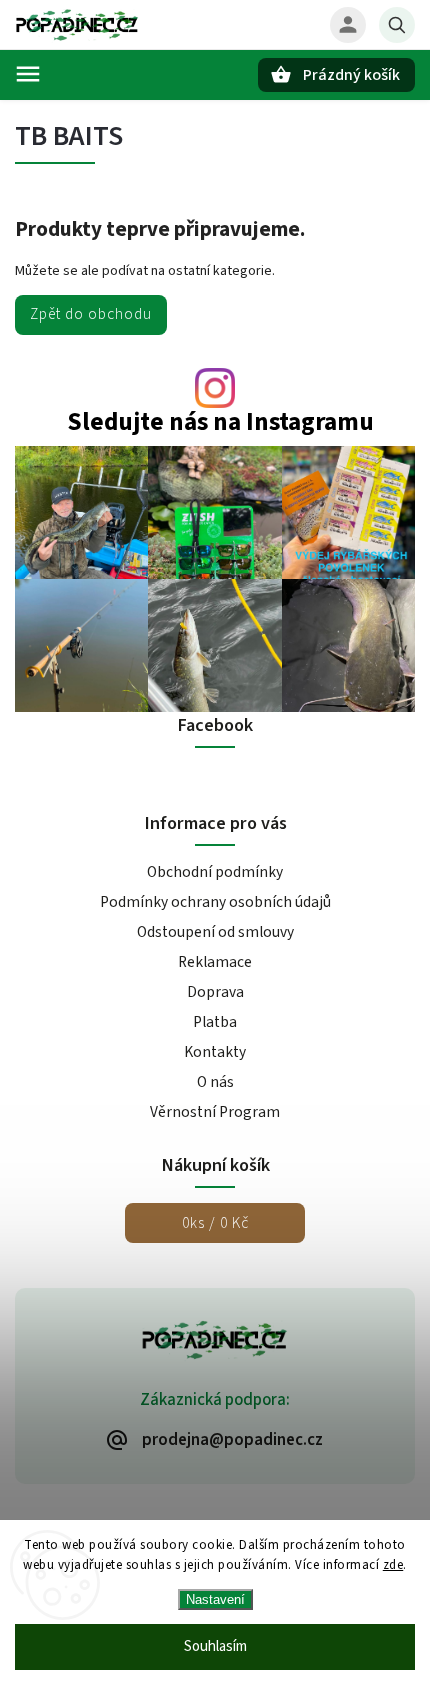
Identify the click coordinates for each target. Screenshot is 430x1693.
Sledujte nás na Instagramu (220, 422)
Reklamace (215, 962)
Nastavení (215, 1599)
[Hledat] (397, 25)
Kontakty (215, 1052)
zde (393, 1565)
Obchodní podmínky (215, 872)
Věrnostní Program (215, 1112)
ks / (215, 1223)
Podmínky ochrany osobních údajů (215, 902)
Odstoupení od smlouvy (215, 932)
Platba (215, 1022)
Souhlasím (215, 1646)
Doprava (215, 992)
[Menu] (28, 74)
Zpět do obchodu (91, 314)
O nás (215, 1082)
